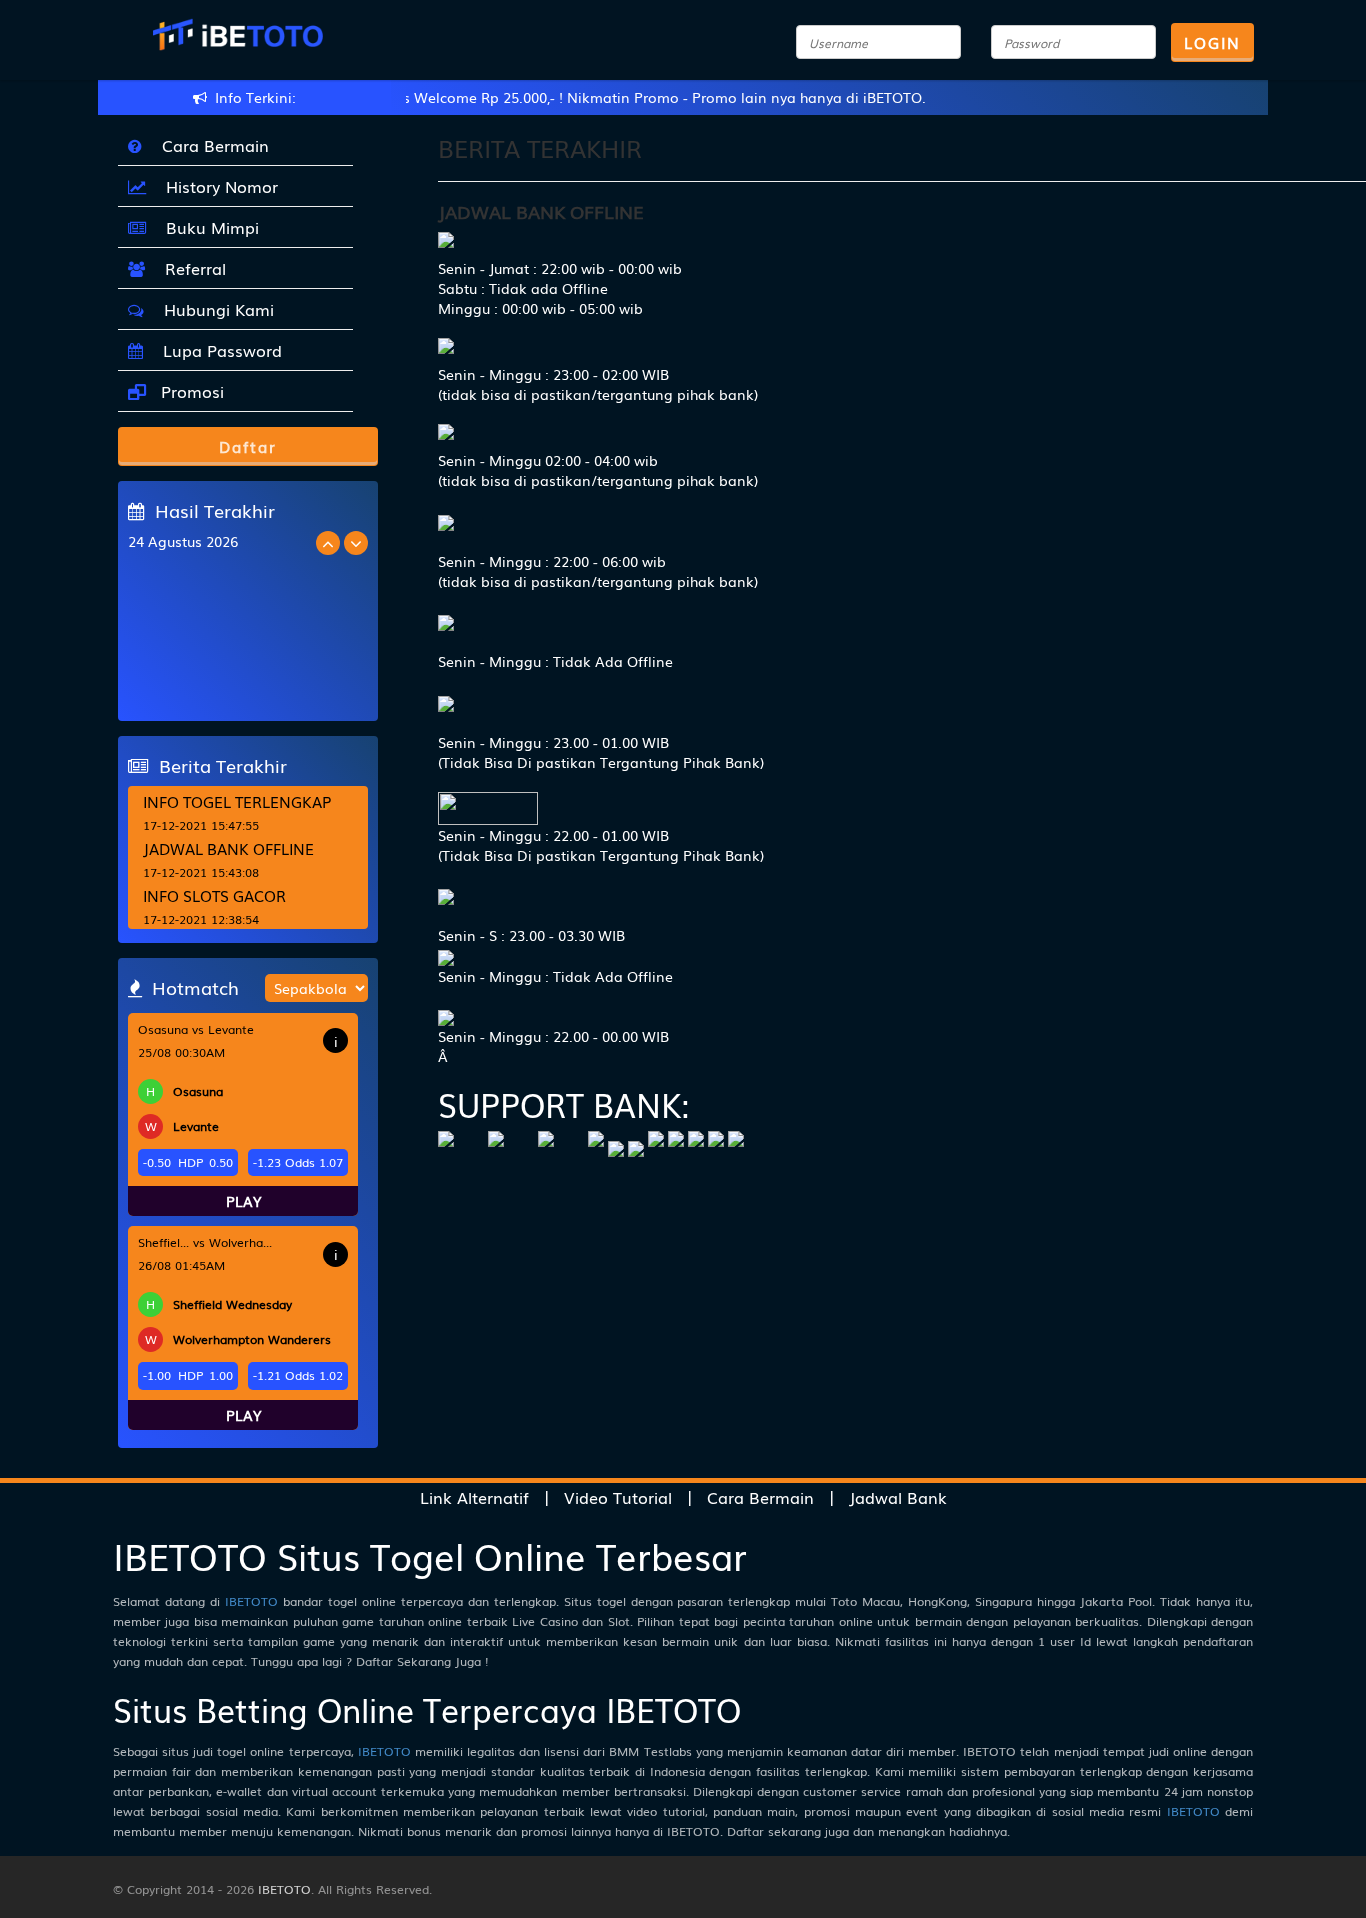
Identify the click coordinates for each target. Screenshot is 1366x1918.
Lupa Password (217, 350)
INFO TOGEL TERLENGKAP (237, 801)
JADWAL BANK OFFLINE (228, 848)
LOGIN (1212, 42)
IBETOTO (251, 1601)
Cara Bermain (210, 145)
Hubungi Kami (214, 309)
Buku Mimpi (207, 227)
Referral (190, 268)
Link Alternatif (474, 1497)
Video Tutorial (618, 1497)
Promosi (190, 391)
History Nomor (217, 186)
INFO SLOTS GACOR (214, 895)
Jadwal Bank (898, 1497)
